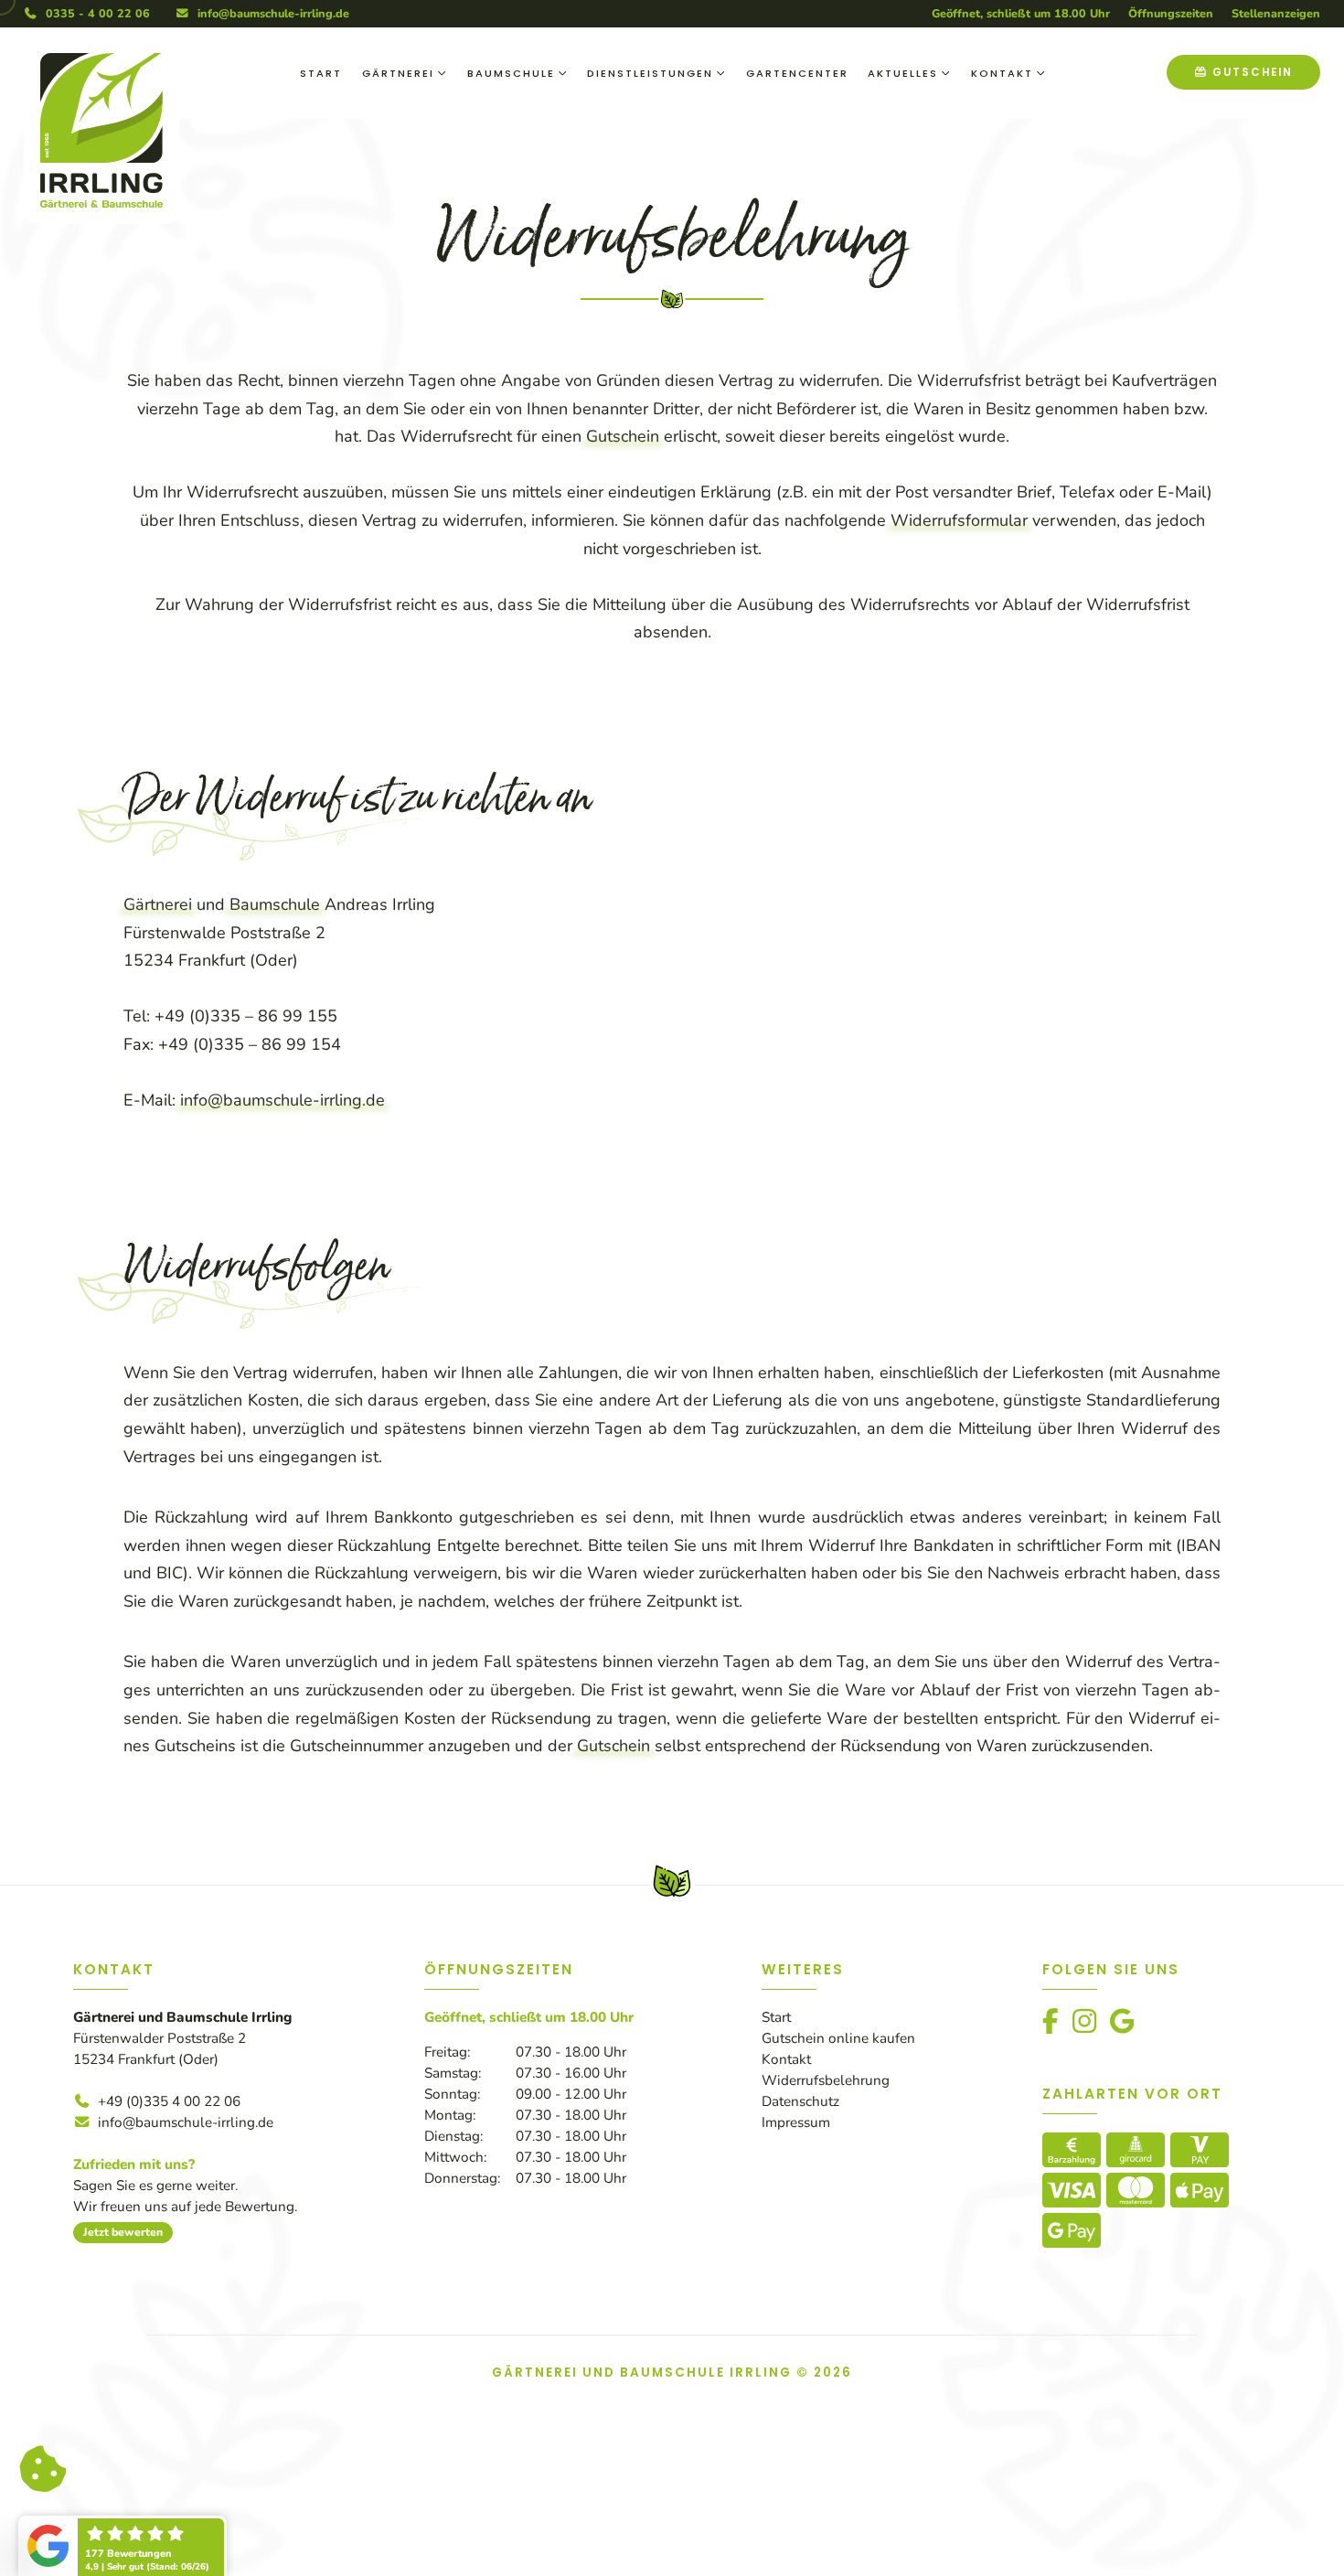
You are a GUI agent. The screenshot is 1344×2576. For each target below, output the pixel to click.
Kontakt (1002, 73)
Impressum (796, 2122)
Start (321, 73)
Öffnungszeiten (1171, 13)
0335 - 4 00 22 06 (94, 13)
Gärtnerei (398, 73)
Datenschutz (800, 2101)
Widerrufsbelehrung (826, 2080)
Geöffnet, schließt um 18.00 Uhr (1021, 13)
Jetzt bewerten (123, 2232)
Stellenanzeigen (1276, 13)
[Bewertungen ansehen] (75, 2548)
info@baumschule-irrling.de (270, 13)
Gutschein (623, 436)
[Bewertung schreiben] (171, 2548)
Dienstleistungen (650, 73)
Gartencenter (797, 73)
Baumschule (511, 73)
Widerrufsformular (959, 520)
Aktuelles (903, 73)
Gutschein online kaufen (838, 2038)
